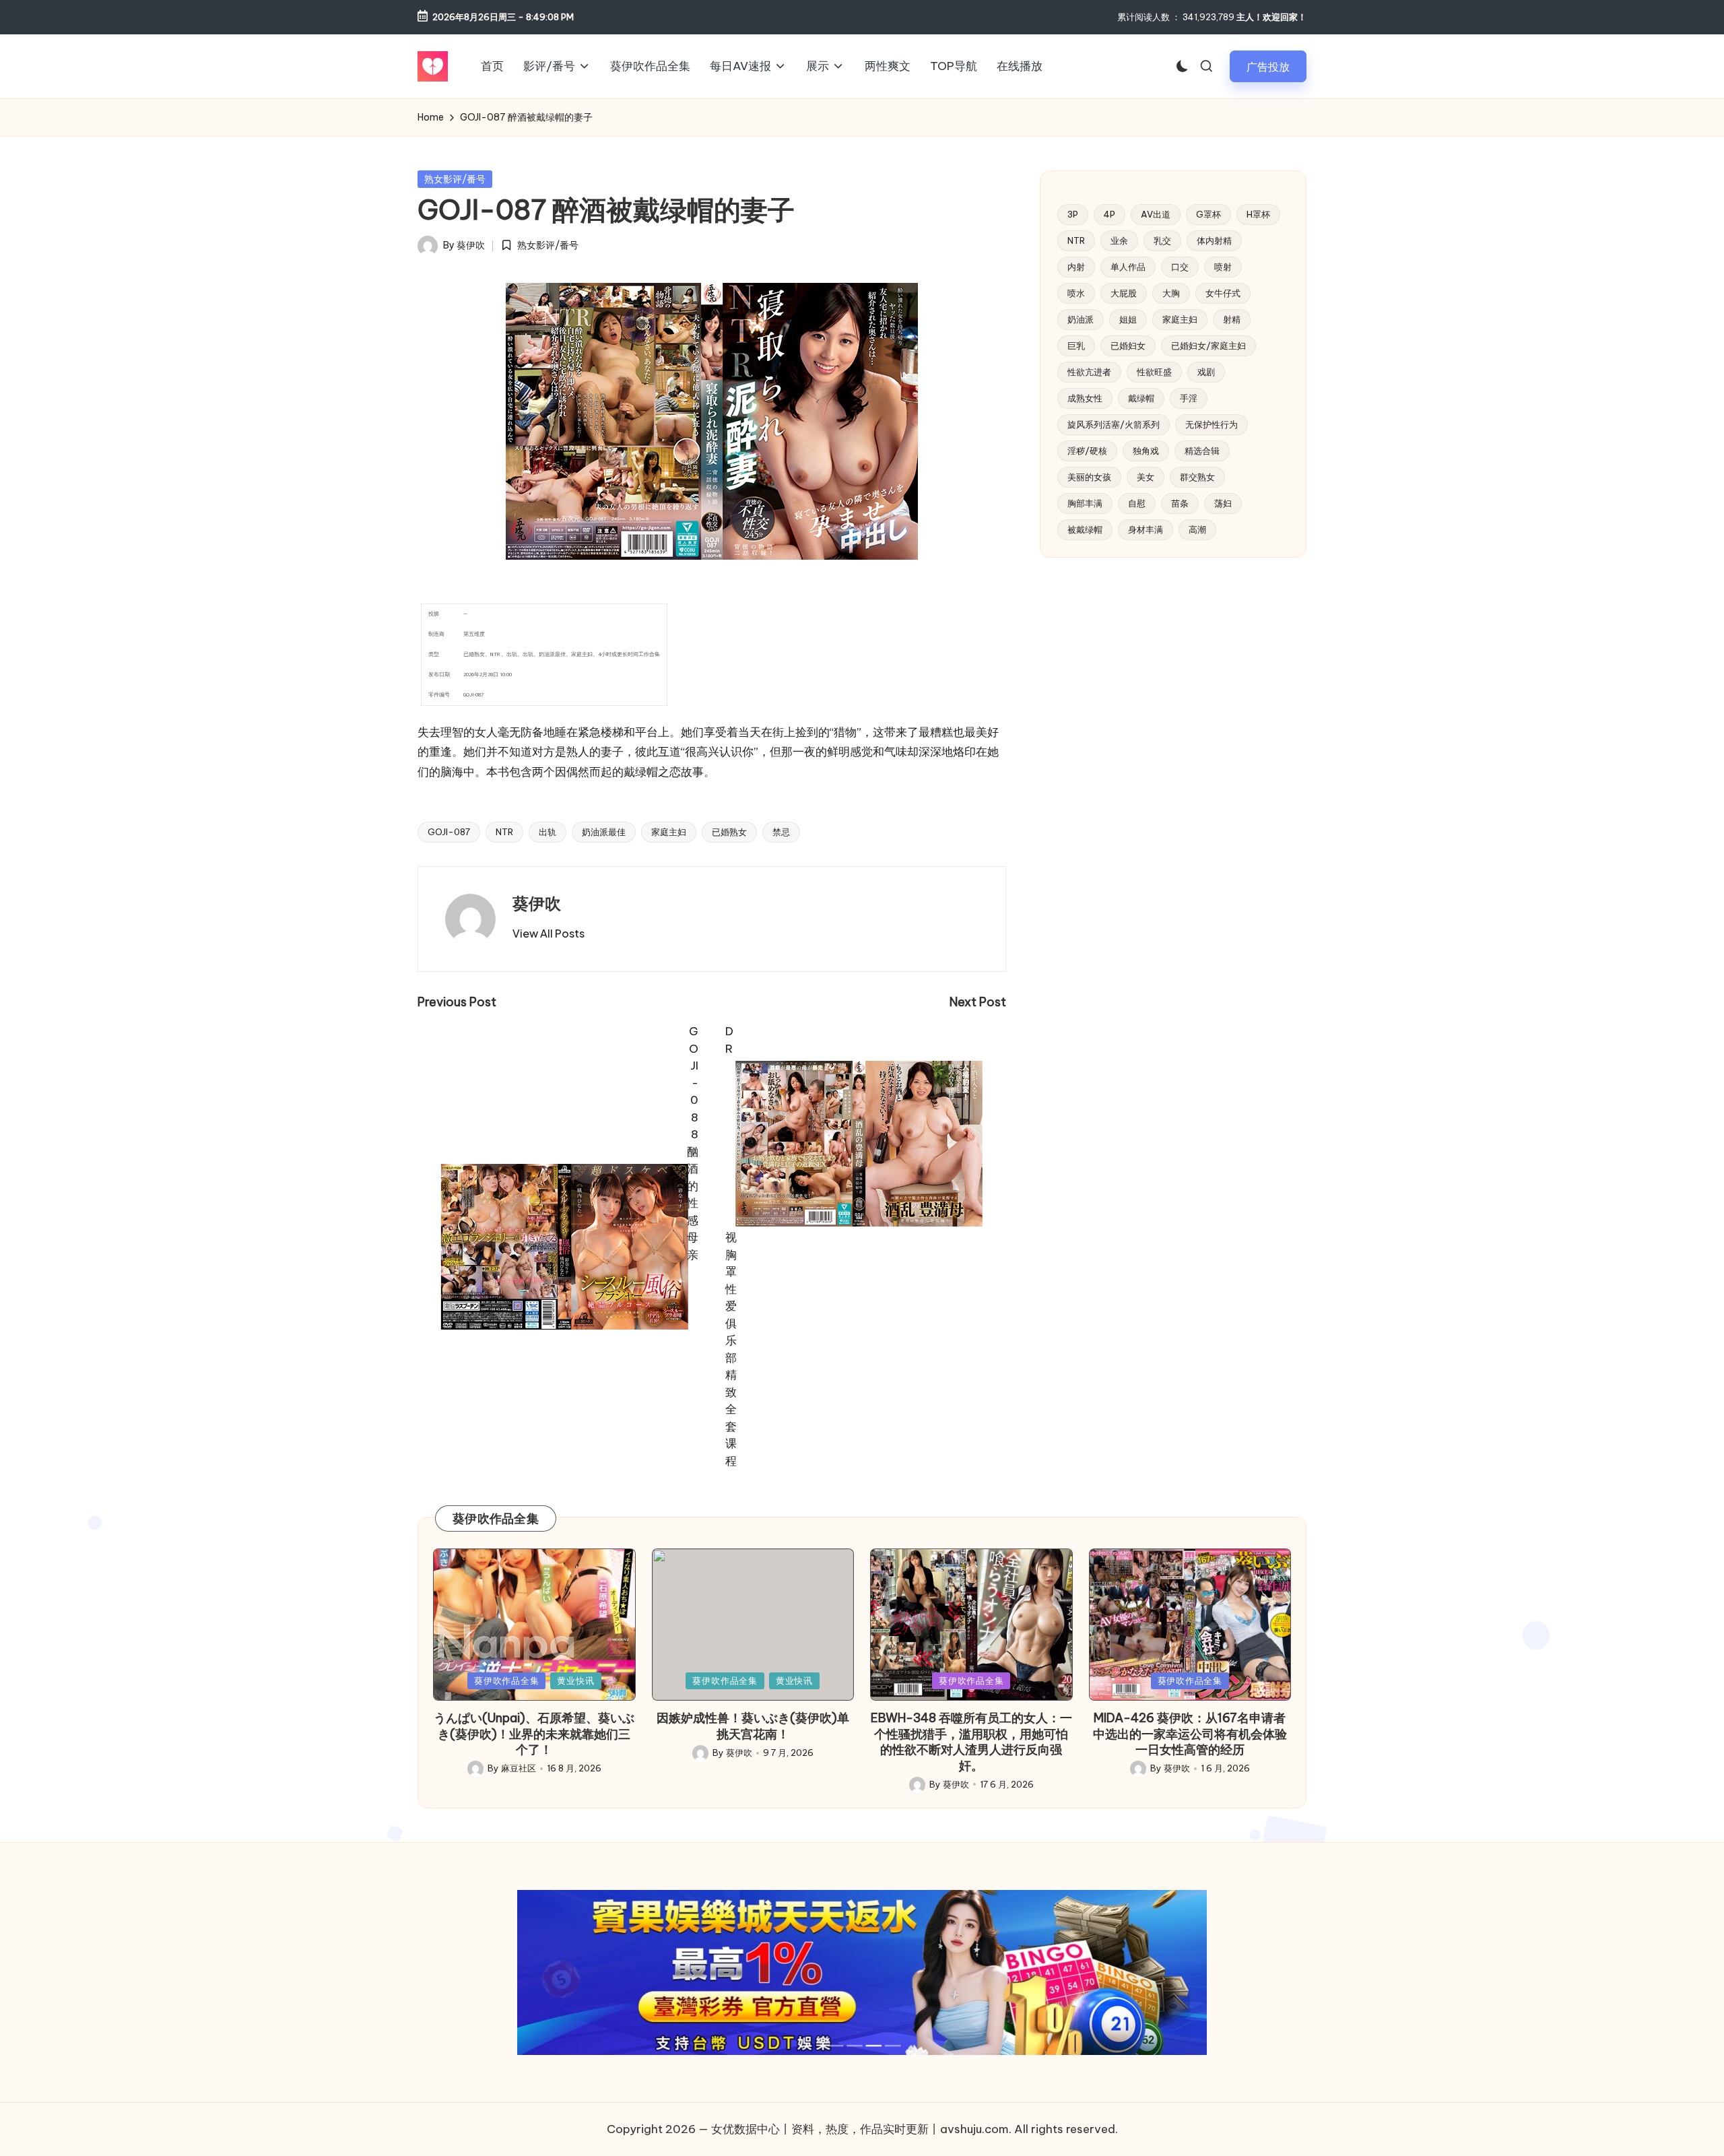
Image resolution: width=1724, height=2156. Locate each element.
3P (1073, 214)
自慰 (1137, 503)
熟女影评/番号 (455, 179)
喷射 (1223, 267)
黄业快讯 (575, 1680)
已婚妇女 (1128, 346)
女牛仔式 (1223, 293)
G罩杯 (1208, 214)
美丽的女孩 (1089, 477)
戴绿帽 (1141, 398)
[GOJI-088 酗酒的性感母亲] (859, 1143)
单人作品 (1128, 267)
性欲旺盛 (1154, 372)
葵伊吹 (537, 903)
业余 (1119, 240)
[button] (1268, 66)
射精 (1232, 319)
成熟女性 (1085, 398)
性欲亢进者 (1089, 372)
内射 (1076, 267)
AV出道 (1156, 214)
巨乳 (1076, 346)
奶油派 (1081, 319)
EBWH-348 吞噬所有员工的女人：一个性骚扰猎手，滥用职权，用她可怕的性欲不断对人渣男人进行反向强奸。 (971, 1741)
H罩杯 (1258, 214)
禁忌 (781, 832)
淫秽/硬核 (1087, 451)
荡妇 (1223, 503)
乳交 (1162, 240)
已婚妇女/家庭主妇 (1208, 346)
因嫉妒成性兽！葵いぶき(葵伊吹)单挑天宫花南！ (753, 1726)
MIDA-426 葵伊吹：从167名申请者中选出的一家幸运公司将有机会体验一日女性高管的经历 (1190, 1734)
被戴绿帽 (1085, 529)
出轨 (548, 832)
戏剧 (1206, 372)
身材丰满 (1146, 529)
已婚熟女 (729, 832)
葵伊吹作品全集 (506, 1680)
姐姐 (1128, 319)
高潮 (1197, 529)
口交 (1180, 267)
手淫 (1189, 398)
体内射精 (1214, 240)
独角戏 (1146, 451)
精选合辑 (1202, 451)
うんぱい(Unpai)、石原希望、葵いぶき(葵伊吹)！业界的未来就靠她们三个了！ (534, 1734)
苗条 (1180, 503)
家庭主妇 (669, 832)
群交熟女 (1197, 477)
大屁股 (1124, 293)
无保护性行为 (1212, 424)
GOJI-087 (449, 832)
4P (1109, 214)
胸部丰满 (1085, 503)
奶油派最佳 (604, 832)
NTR (504, 832)
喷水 (1076, 293)
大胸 (1171, 293)
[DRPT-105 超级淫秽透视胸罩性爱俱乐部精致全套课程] (565, 1246)
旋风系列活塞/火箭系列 (1114, 424)
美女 (1146, 477)
